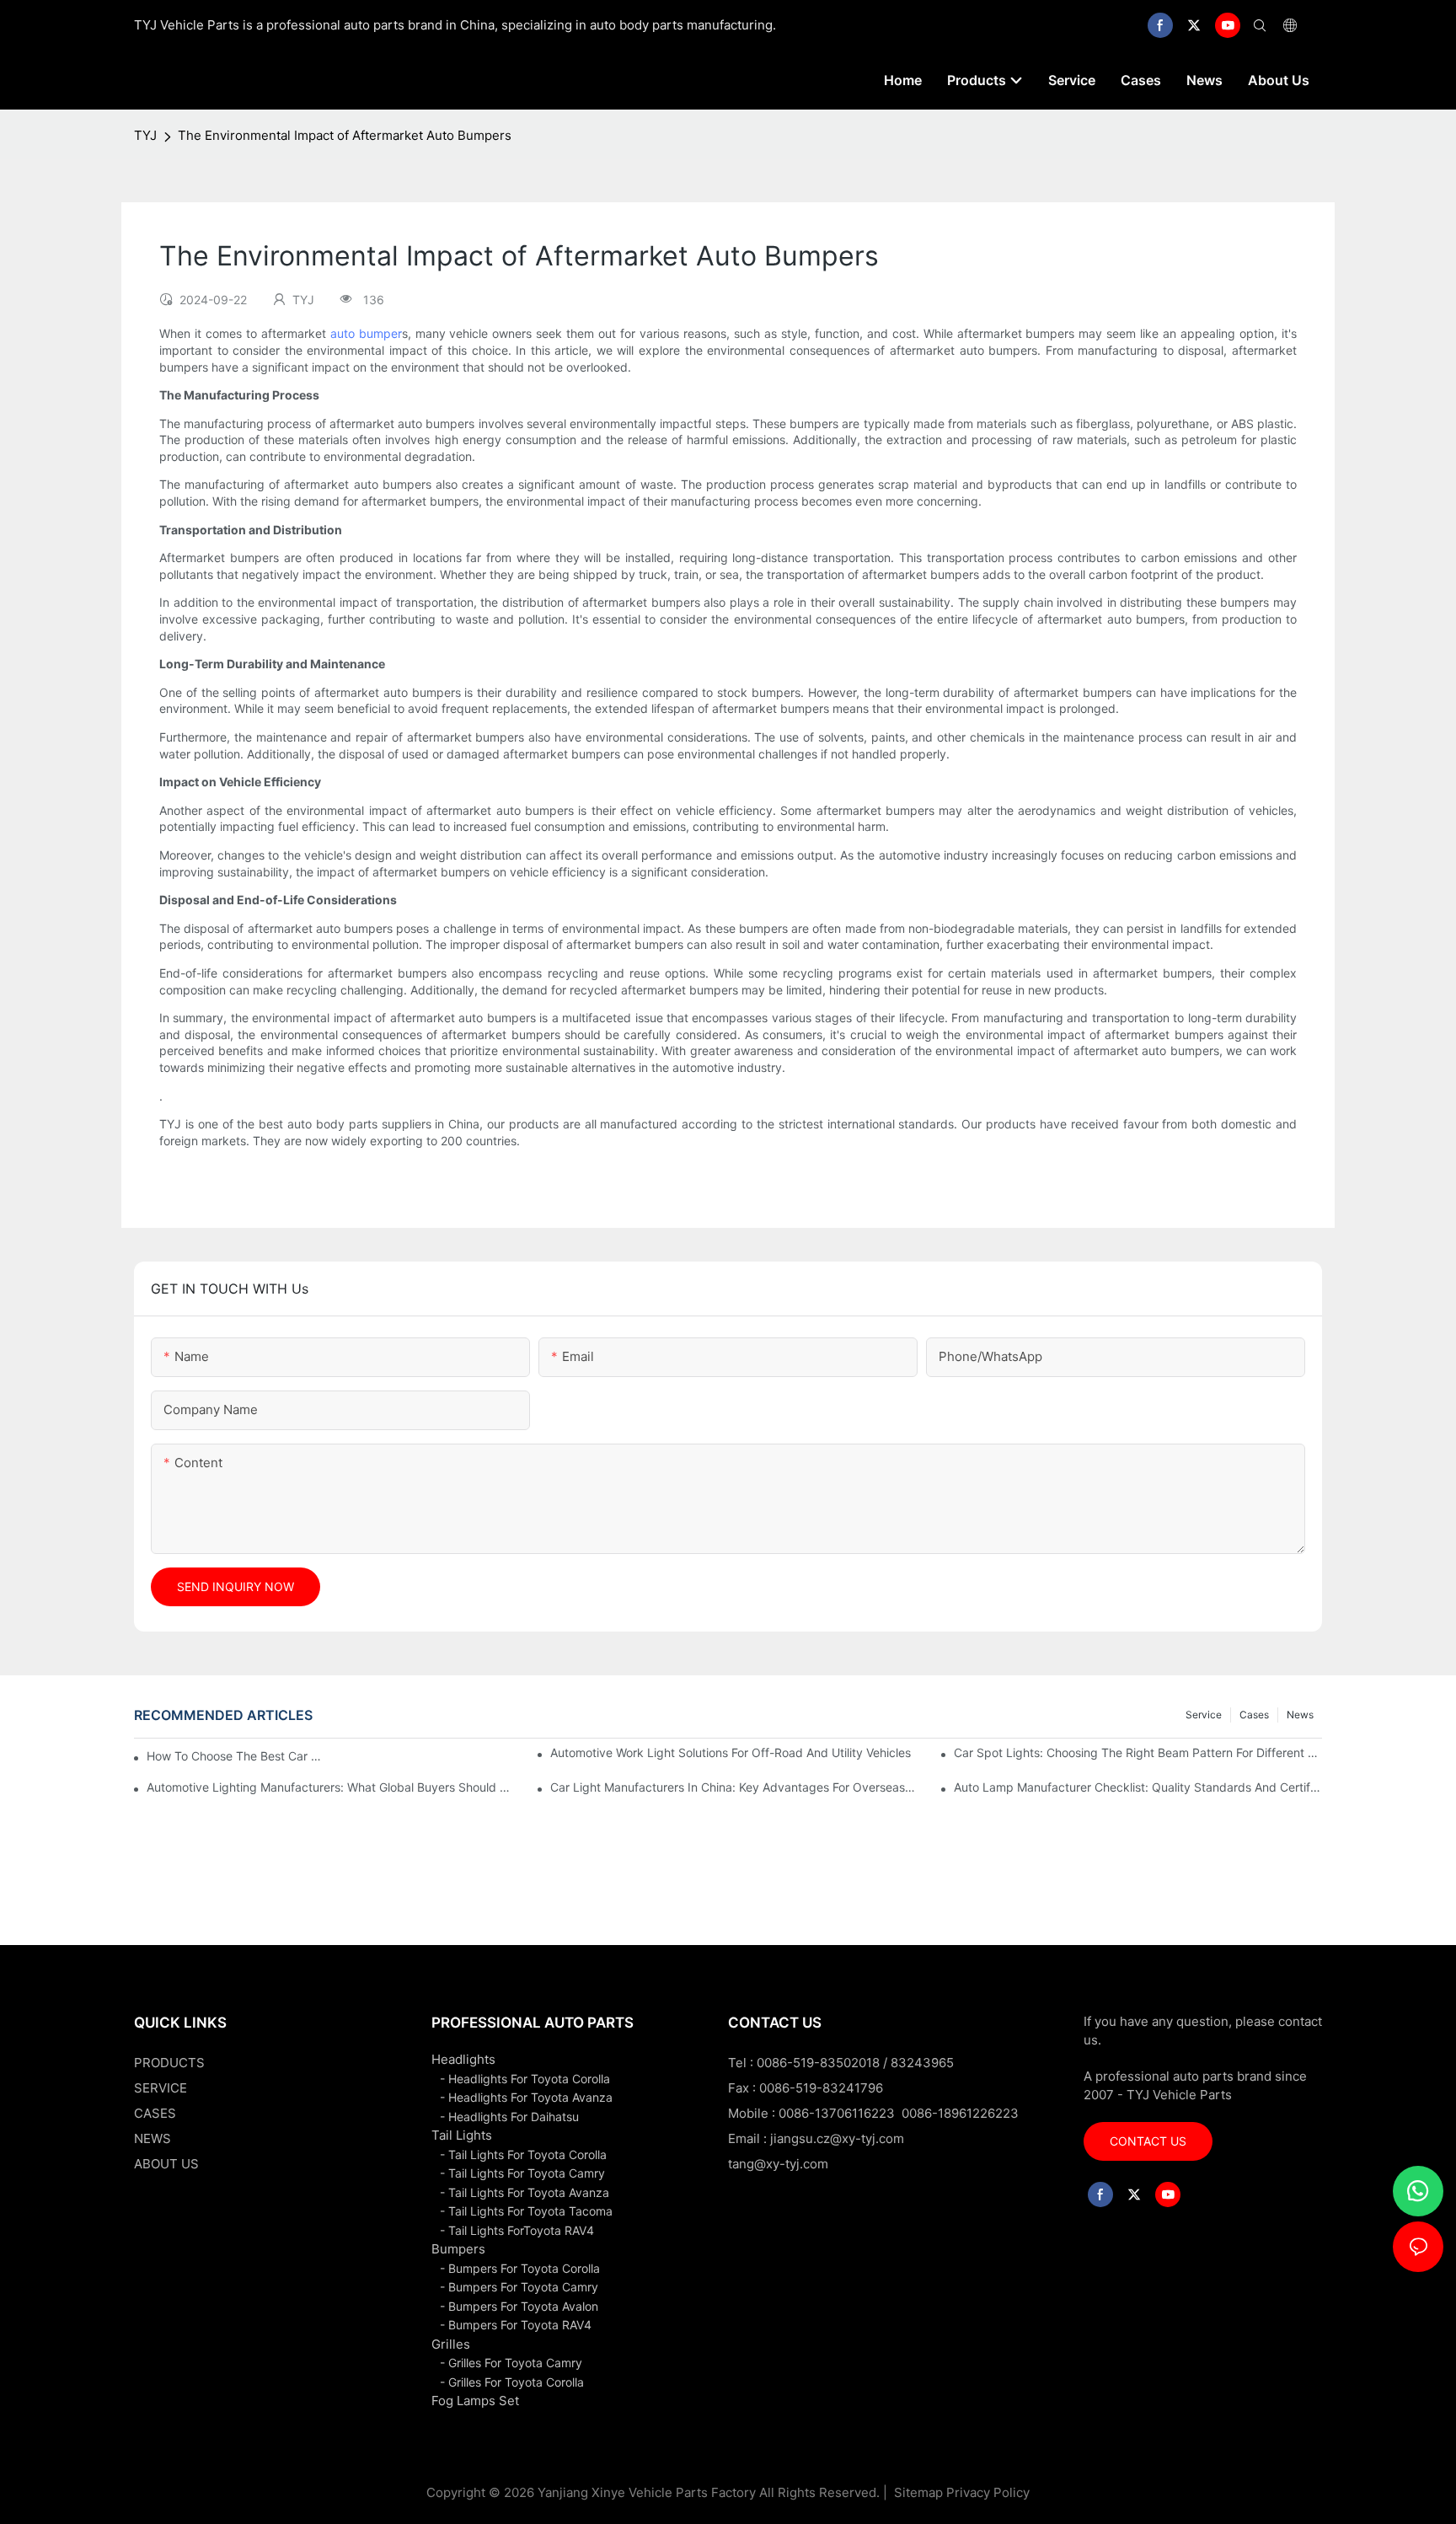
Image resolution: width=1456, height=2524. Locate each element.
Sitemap (917, 2492)
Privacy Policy (988, 2492)
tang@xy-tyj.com (778, 2164)
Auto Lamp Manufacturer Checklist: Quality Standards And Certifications (1138, 1787)
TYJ (145, 135)
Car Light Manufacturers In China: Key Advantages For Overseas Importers (734, 1787)
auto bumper (366, 333)
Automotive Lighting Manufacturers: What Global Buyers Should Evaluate (331, 1787)
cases (1254, 1715)
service (1204, 1715)
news (1300, 1715)
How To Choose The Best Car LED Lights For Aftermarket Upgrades (236, 1756)
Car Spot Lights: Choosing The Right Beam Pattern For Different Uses (1138, 1752)
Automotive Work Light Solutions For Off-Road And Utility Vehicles (731, 1752)
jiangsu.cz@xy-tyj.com (837, 2138)
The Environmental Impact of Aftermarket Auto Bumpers (345, 135)
